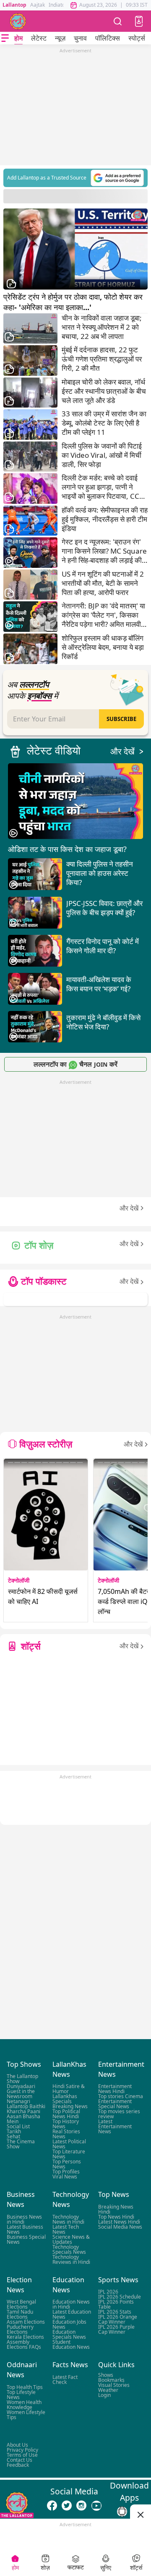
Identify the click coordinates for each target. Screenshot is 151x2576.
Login (104, 2395)
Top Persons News (67, 2164)
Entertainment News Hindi (115, 2089)
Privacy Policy (22, 2450)
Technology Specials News (69, 2249)
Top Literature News (69, 2154)
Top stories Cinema (121, 2097)
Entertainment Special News (115, 2104)
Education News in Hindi (71, 2304)
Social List (18, 2127)
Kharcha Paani (23, 2112)
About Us (17, 2445)
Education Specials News (69, 2334)
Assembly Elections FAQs (24, 2344)
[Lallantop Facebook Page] (52, 2506)
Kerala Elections (25, 2337)
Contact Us (20, 2460)
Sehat (13, 2137)
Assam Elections (26, 2322)
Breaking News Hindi (116, 2209)
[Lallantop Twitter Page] (67, 2506)
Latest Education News (72, 2314)
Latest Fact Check (65, 2380)
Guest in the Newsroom (21, 2094)
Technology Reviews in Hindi (71, 2259)
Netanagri (18, 2102)
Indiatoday (61, 5)
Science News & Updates (71, 2239)
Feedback (18, 2465)
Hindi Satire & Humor (69, 2089)
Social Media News (120, 2227)
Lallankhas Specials (65, 2099)
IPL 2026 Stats (115, 2312)
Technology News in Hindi (68, 2219)
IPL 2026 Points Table (116, 2304)
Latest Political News (69, 2144)
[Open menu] (5, 38)
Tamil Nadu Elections (20, 2314)
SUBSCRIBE (121, 719)
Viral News (65, 2177)
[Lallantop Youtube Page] (96, 2506)
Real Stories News (66, 2134)
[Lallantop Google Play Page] (122, 2512)
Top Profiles (66, 2172)
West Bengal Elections (21, 2304)
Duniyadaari (21, 2087)
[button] (139, 21)
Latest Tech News (66, 2229)
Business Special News (26, 2239)
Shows (106, 2375)
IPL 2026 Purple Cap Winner (116, 2329)
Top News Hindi (116, 2217)
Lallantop (14, 5)
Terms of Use (22, 2455)
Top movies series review (119, 2114)
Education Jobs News (69, 2324)
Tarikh (14, 2132)
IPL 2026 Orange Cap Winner (118, 2319)
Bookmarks (111, 2380)
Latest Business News (25, 2229)
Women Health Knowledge (24, 2405)
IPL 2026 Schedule (120, 2297)
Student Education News (71, 2344)
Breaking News (70, 2107)
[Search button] (118, 21)
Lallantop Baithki (26, 2107)
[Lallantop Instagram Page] (81, 2506)
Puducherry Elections (20, 2329)
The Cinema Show (21, 2144)
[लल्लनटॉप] (18, 21)
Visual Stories (114, 2385)
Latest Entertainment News (115, 2127)
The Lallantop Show (22, 2079)
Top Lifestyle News (21, 2395)
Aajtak (38, 5)
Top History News (66, 2124)
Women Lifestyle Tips (26, 2415)
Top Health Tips (25, 2387)
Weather (108, 2390)
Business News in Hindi (24, 2219)
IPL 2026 (108, 2292)
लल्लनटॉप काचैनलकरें (75, 1064)
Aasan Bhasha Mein (23, 2119)
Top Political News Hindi (66, 2114)
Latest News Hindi (119, 2222)
